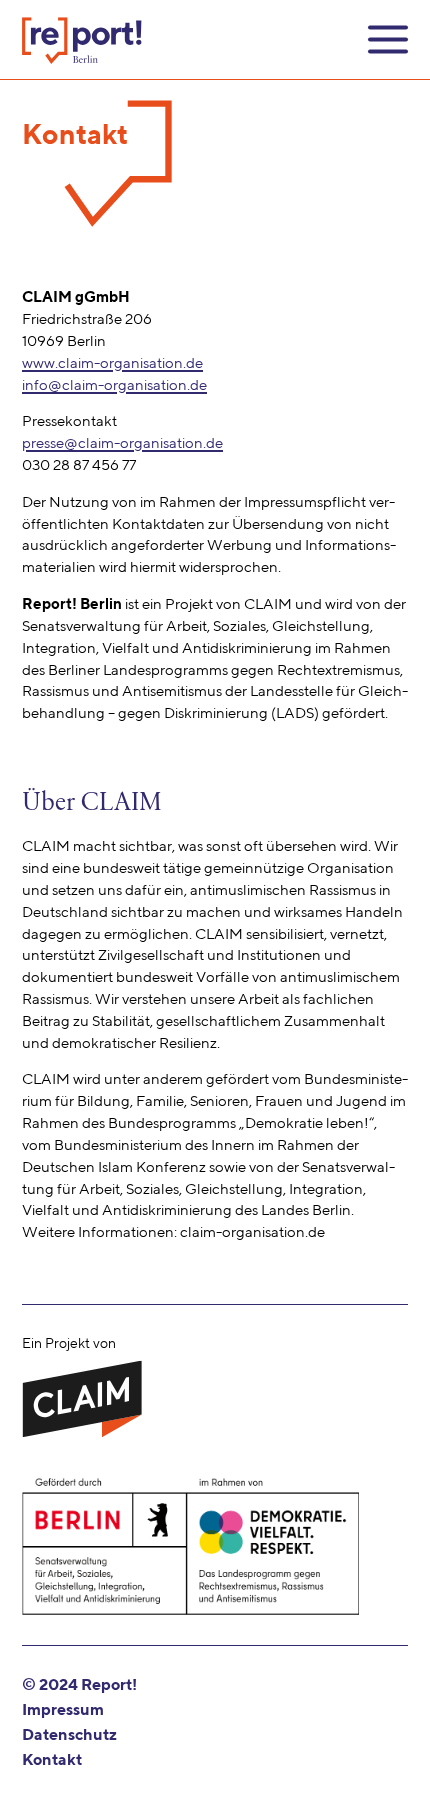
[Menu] (388, 39)
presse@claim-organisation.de (122, 443)
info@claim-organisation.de (114, 385)
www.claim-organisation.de (112, 363)
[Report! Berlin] (82, 40)
